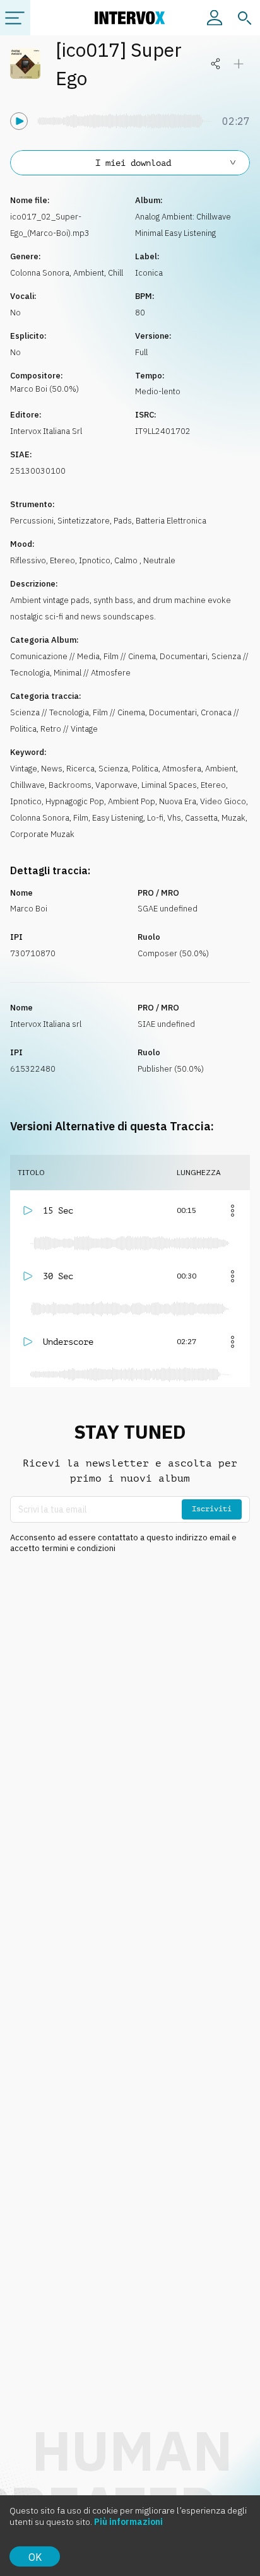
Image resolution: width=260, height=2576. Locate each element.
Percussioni (32, 521)
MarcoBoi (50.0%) (44, 389)
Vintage (24, 769)
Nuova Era (178, 801)
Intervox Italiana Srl (46, 431)
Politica (145, 769)
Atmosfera (182, 769)
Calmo (127, 560)
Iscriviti (212, 1509)
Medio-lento (158, 391)
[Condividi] (216, 64)
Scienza (113, 769)
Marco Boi (29, 909)
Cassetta (201, 818)
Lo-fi (155, 818)
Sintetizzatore (84, 521)
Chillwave (27, 785)
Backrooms (70, 785)
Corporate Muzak (42, 834)
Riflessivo (28, 560)
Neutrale (159, 560)
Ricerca (80, 769)
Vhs (174, 818)
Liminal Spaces (169, 785)
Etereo (62, 560)
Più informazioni (128, 2522)
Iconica (149, 273)
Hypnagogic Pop (75, 801)
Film (81, 818)
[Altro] (232, 1210)
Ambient (221, 769)
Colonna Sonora (40, 273)
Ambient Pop (132, 801)
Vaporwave (116, 785)
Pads (123, 521)
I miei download (133, 163)
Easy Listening (118, 818)
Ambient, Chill (98, 273)
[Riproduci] (19, 121)
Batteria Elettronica (171, 521)
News (52, 769)
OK (35, 2557)
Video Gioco (223, 801)
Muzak (233, 818)
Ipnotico (95, 560)
